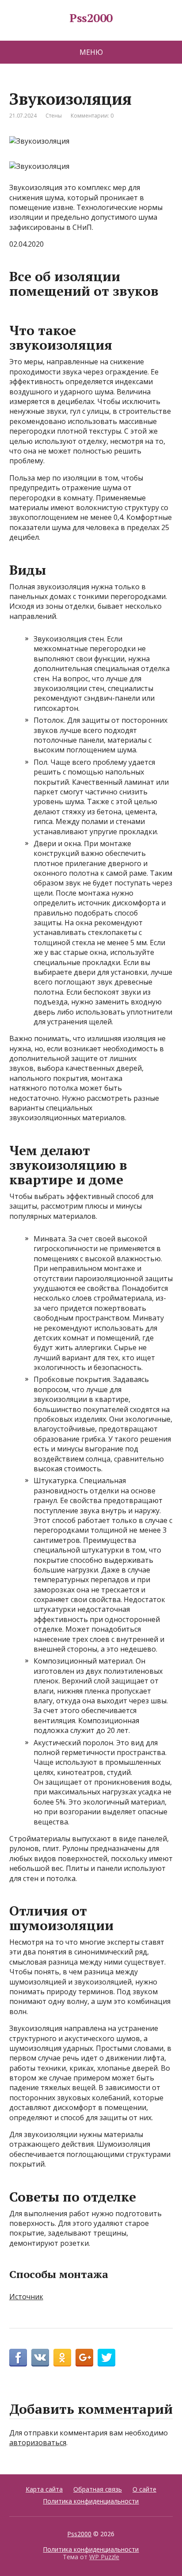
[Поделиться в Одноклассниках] (62, 2358)
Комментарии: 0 (92, 116)
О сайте (144, 2489)
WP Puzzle (104, 2557)
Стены (54, 116)
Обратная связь (98, 2489)
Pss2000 (91, 18)
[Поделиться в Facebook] (18, 2358)
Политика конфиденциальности (91, 2501)
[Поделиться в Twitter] (106, 2358)
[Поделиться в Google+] (84, 2358)
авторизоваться (38, 2442)
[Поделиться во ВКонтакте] (40, 2358)
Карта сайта (44, 2489)
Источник (26, 2297)
